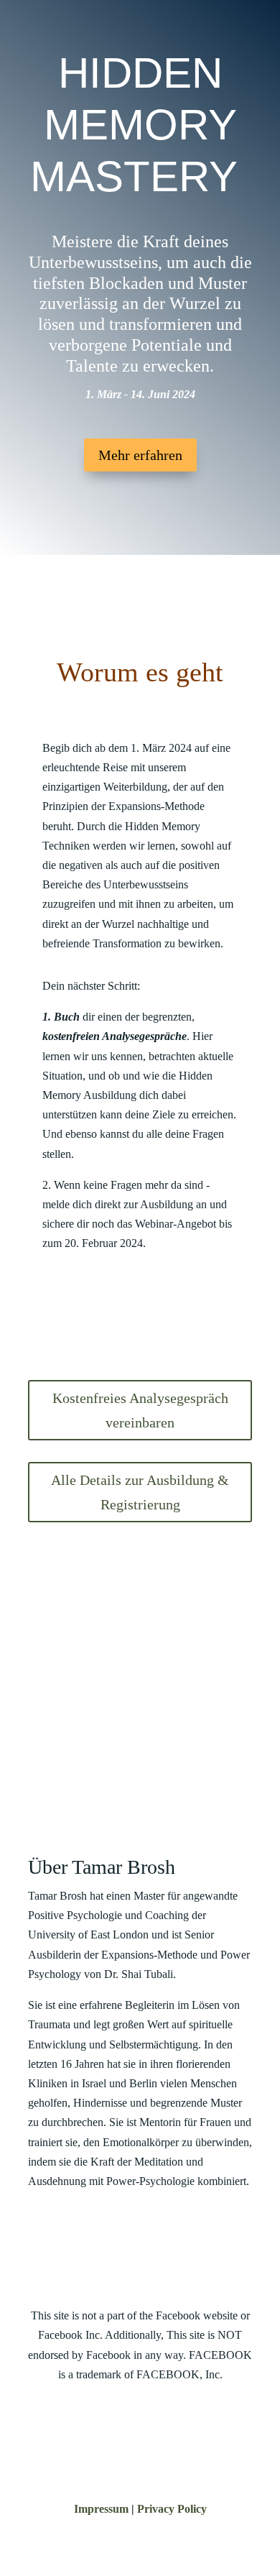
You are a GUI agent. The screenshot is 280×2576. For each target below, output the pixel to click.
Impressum (101, 2509)
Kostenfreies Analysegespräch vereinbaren (140, 1410)
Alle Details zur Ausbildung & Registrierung (140, 1492)
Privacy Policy (172, 2509)
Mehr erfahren (140, 455)
